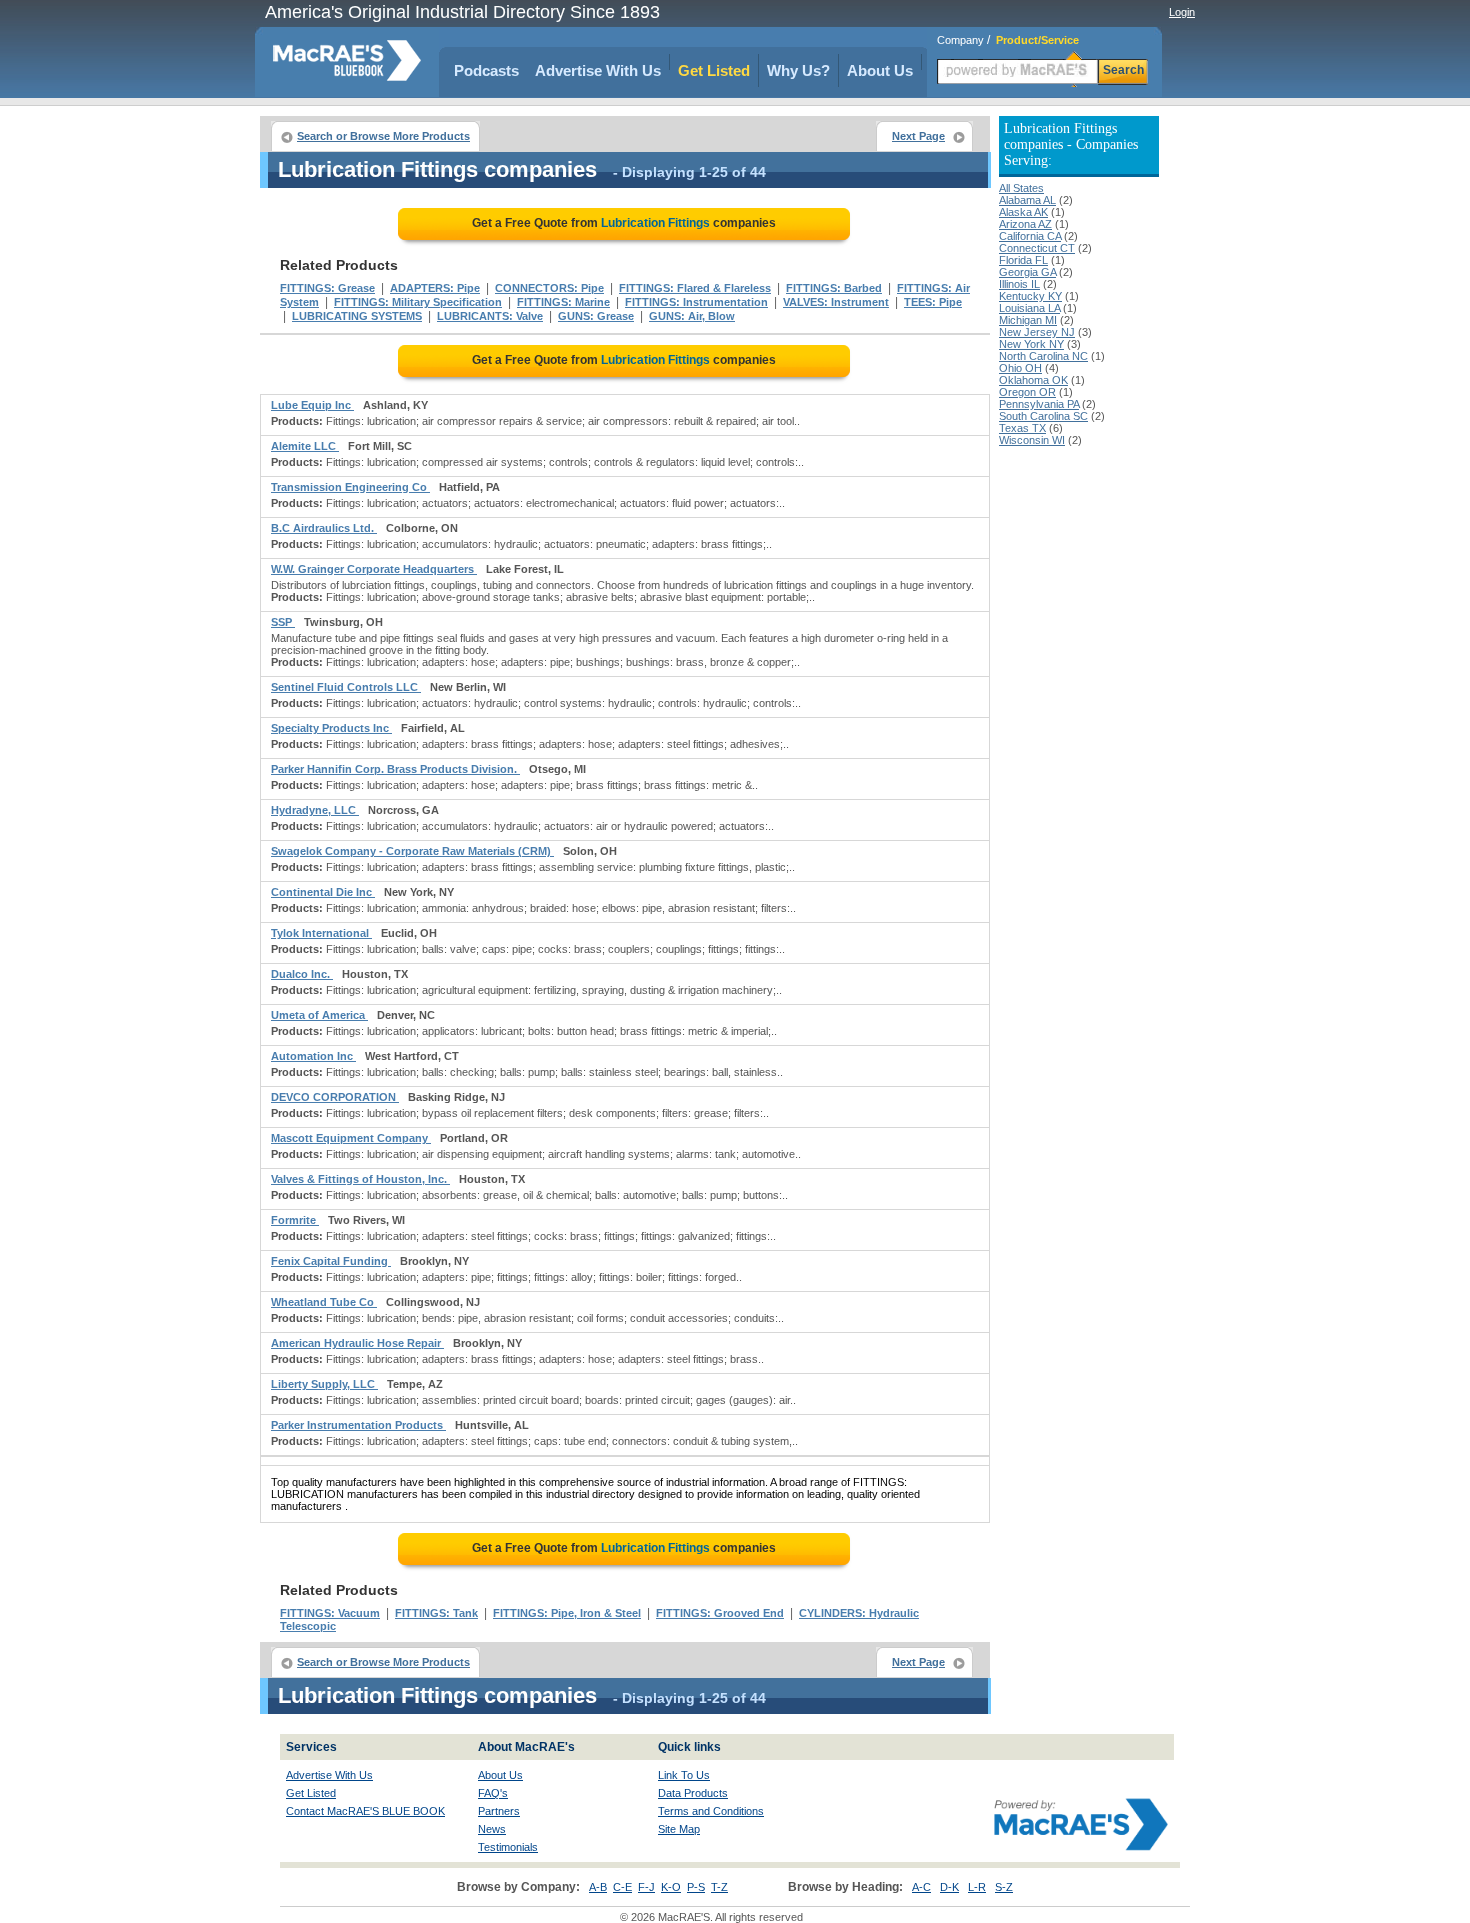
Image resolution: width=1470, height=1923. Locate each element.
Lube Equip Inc (312, 405)
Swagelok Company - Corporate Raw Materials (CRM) (412, 851)
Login (1182, 12)
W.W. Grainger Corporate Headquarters (374, 569)
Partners (499, 1811)
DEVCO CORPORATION (335, 1097)
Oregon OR (1027, 392)
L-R (977, 1887)
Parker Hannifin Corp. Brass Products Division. (395, 769)
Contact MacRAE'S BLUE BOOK (365, 1811)
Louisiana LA (1029, 308)
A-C (921, 1887)
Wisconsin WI (1032, 440)
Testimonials (508, 1847)
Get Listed (714, 70)
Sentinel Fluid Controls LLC (346, 687)
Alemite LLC (305, 446)
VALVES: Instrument (836, 302)
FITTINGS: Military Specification (418, 302)
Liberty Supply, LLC (324, 1384)
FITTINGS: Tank (436, 1613)
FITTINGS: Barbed (834, 288)
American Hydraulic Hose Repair (357, 1343)
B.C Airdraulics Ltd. (324, 528)
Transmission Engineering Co (350, 487)
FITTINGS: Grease (327, 288)
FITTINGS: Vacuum (330, 1613)
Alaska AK (1023, 212)
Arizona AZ (1025, 224)
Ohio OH (1020, 368)
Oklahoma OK (1033, 380)
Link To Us (684, 1775)
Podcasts (486, 70)
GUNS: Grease (596, 316)
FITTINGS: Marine (563, 302)
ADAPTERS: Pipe (435, 288)
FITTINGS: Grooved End (720, 1613)
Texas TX (1022, 428)
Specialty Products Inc (331, 728)
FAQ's (493, 1793)
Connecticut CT (1037, 248)
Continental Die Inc (323, 892)
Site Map (679, 1829)
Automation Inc (313, 1056)
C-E (622, 1887)
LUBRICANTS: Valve (490, 316)
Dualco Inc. (302, 974)
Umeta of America (319, 1015)
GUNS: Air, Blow (692, 316)
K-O (671, 1887)
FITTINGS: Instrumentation (696, 302)
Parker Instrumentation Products (358, 1425)
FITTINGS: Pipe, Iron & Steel (567, 1613)
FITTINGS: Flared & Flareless (695, 288)
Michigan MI (1028, 320)
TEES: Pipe (933, 302)
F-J (646, 1887)
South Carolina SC (1043, 416)
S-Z (1004, 1887)
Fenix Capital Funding (331, 1261)
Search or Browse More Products (383, 136)
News (492, 1829)
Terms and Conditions (711, 1811)
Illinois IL (1019, 284)
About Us (880, 70)
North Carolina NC (1043, 356)
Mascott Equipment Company (351, 1138)
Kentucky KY (1030, 296)
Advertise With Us (598, 70)
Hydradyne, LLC (315, 810)
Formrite (295, 1220)
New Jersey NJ (1037, 332)
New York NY (1031, 344)
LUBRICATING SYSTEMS (357, 316)
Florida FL (1023, 260)
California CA (1030, 236)
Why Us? (798, 70)
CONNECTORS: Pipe (549, 288)
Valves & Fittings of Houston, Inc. (360, 1179)
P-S (696, 1887)
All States (1021, 188)
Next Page (918, 136)
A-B (598, 1887)
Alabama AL (1027, 200)
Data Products (693, 1793)
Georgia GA (1027, 272)
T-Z (719, 1887)
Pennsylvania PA (1039, 404)
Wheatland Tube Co (324, 1302)
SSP (283, 622)
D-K (949, 1887)
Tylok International (321, 933)
